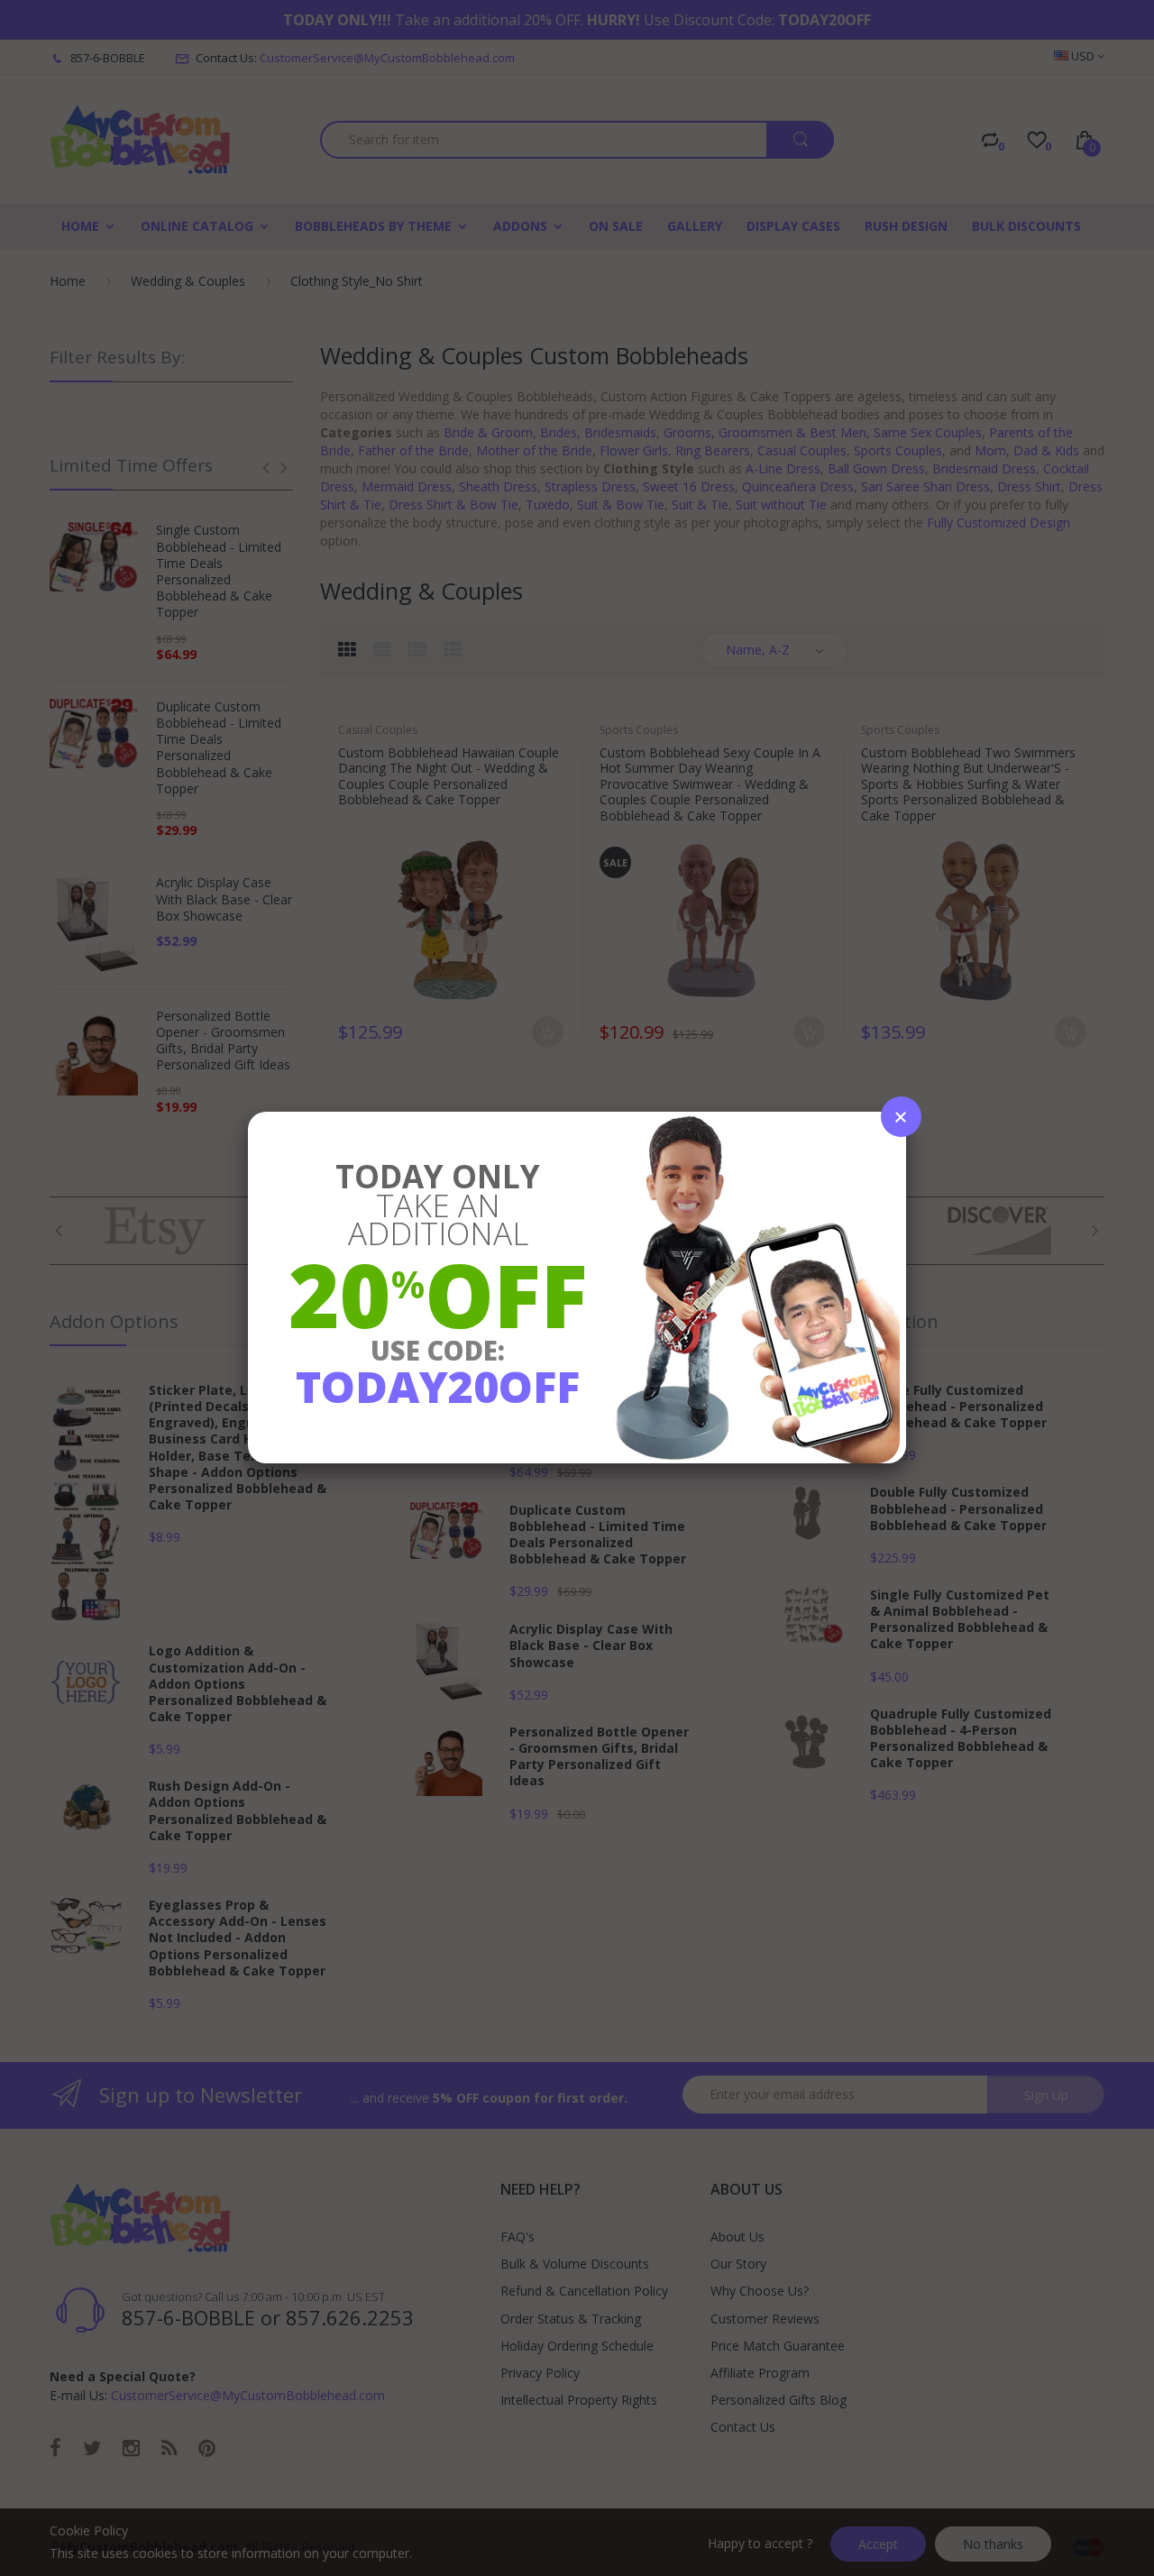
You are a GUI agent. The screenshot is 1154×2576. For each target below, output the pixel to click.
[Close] (901, 1117)
